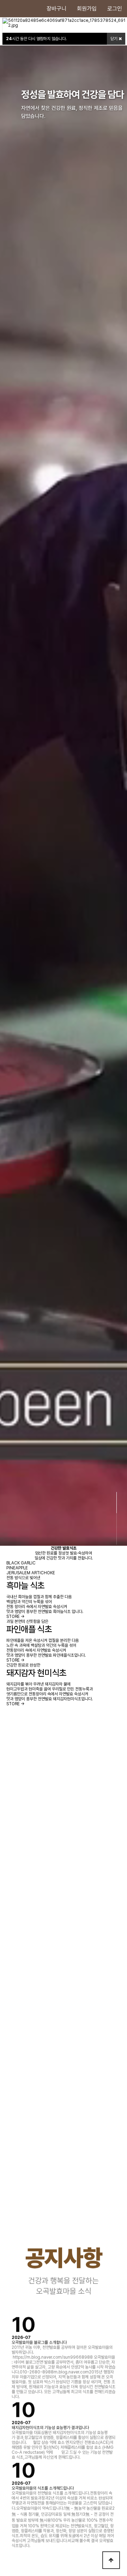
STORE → (16, 1617)
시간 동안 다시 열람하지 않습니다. (36, 39)
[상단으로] (111, 2560)
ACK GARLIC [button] (21, 1563)
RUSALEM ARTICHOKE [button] (31, 1573)
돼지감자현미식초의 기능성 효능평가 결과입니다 (50, 2426)
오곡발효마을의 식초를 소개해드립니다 (43, 2487)
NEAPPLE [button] (17, 1568)
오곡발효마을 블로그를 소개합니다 (39, 2341)
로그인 (115, 9)
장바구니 (56, 9)
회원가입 (87, 9)
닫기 (114, 39)
